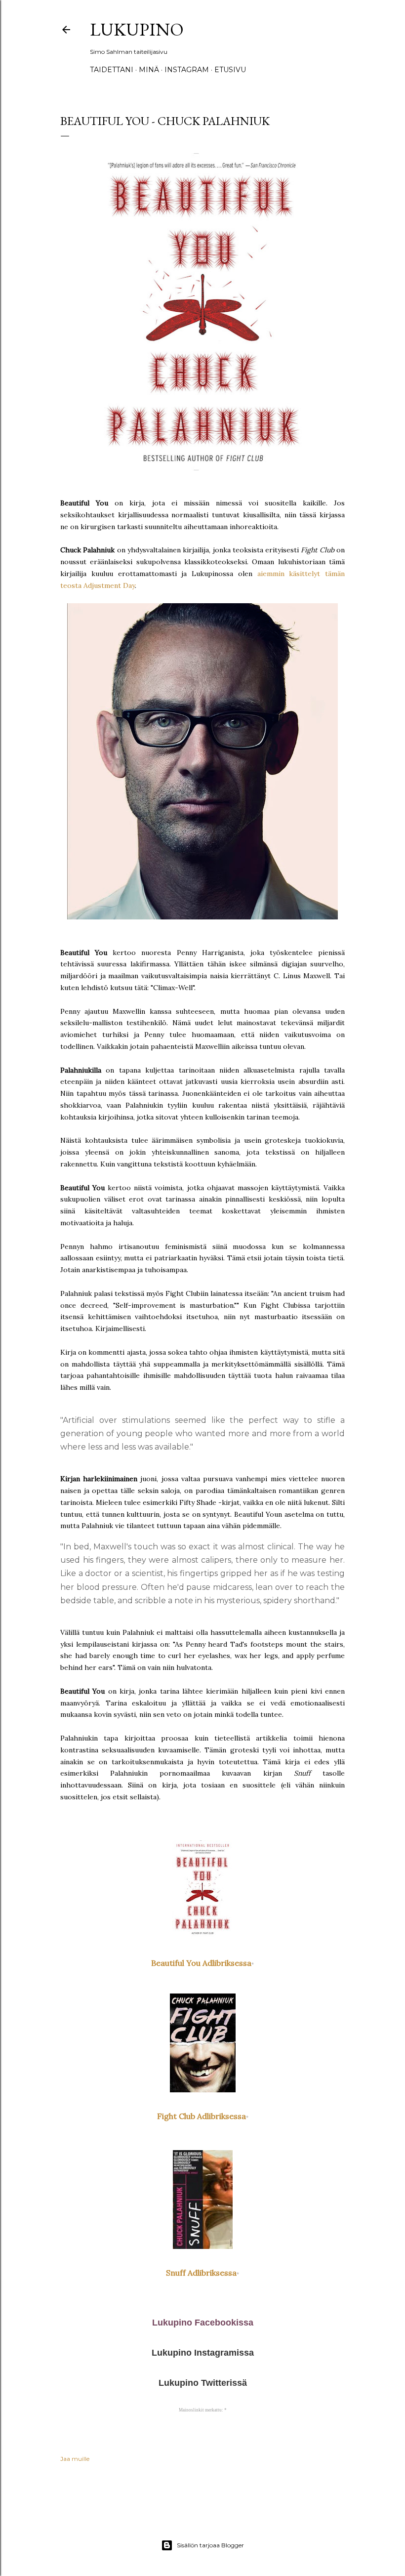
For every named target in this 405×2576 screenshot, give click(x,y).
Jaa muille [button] (75, 2459)
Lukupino (137, 29)
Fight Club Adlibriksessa (202, 2116)
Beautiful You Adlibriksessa (201, 1963)
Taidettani (112, 70)
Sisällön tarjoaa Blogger (210, 2545)
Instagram (187, 70)
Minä (149, 70)
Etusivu (230, 70)
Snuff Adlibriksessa (201, 2273)
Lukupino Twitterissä (203, 2383)
